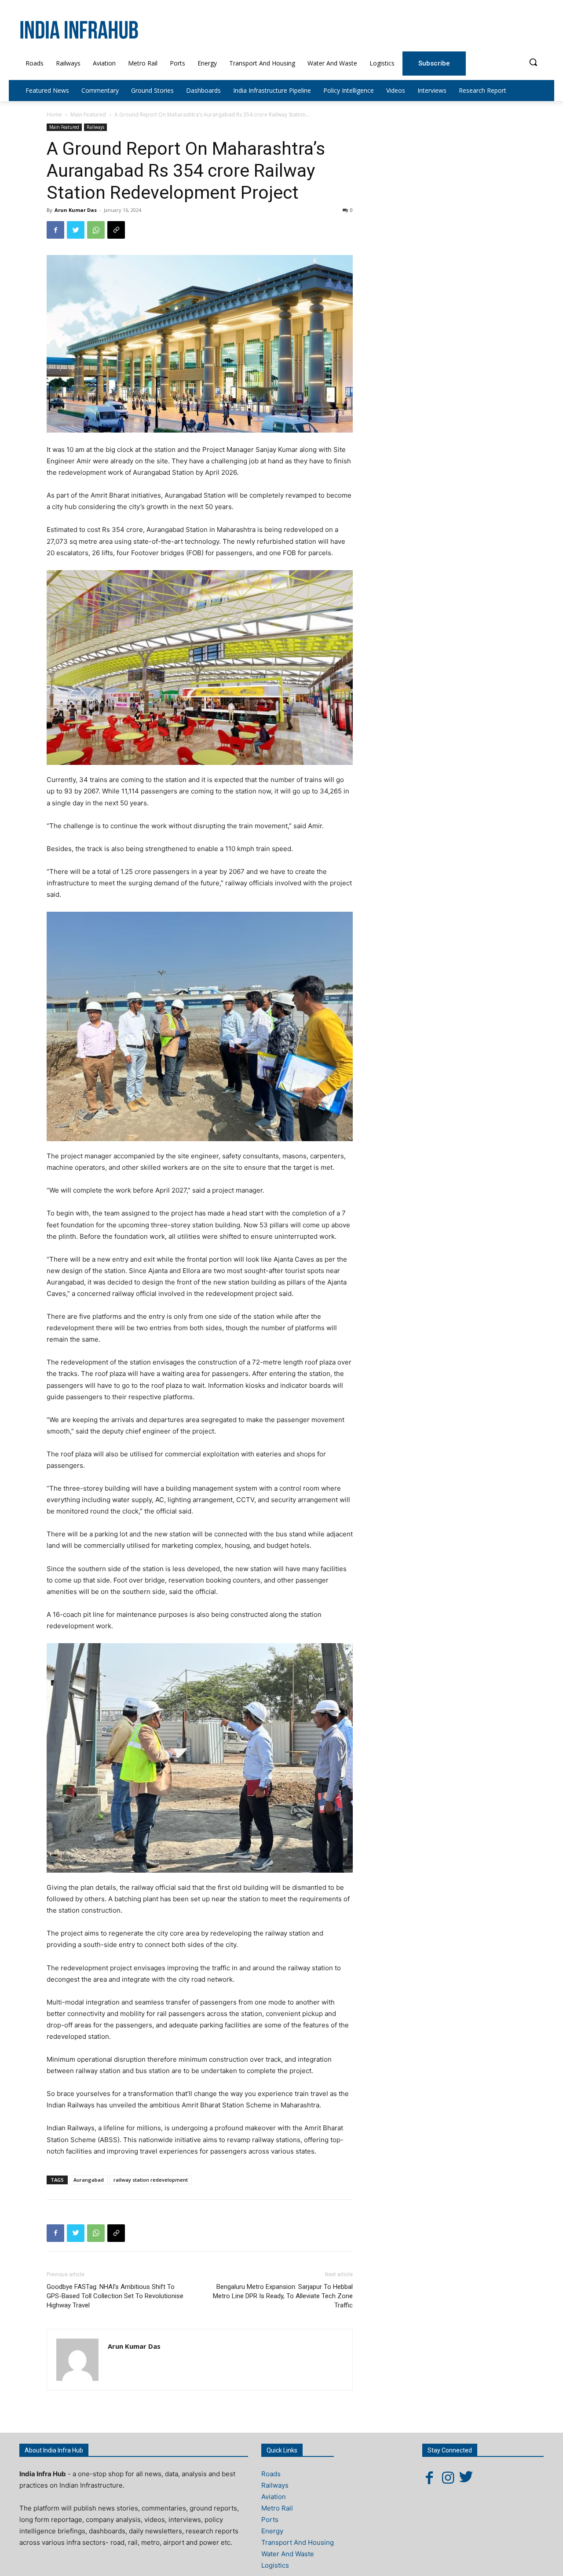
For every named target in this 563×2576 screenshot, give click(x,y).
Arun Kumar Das (76, 210)
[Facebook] (55, 230)
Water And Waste (288, 2554)
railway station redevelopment (151, 2180)
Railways (95, 127)
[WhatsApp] (96, 230)
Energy (272, 2531)
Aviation (274, 2497)
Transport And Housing (298, 2542)
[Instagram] (448, 2478)
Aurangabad (89, 2180)
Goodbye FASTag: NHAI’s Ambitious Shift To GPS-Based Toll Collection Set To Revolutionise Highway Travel (115, 2296)
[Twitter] (76, 230)
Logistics (275, 2565)
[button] (533, 62)
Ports (270, 2520)
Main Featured (88, 115)
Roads (271, 2474)
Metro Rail (277, 2508)
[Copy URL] (116, 230)
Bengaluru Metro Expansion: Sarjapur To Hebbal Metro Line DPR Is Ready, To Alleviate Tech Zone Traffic (283, 2296)
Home (54, 115)
